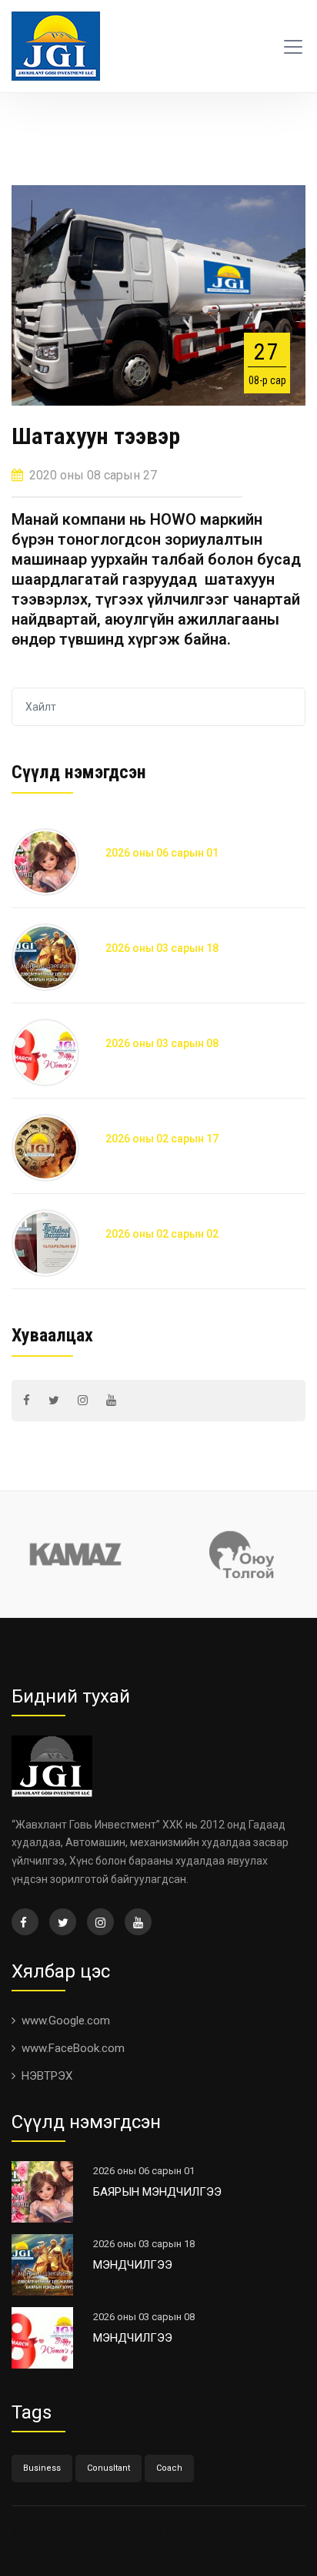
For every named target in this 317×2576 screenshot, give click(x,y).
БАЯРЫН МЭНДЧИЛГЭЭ (157, 2192)
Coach (169, 2468)
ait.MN (27, 2531)
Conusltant (108, 2468)
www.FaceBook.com (73, 2048)
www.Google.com (66, 2021)
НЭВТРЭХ (47, 2076)
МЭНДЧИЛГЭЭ (133, 2265)
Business (42, 2468)
